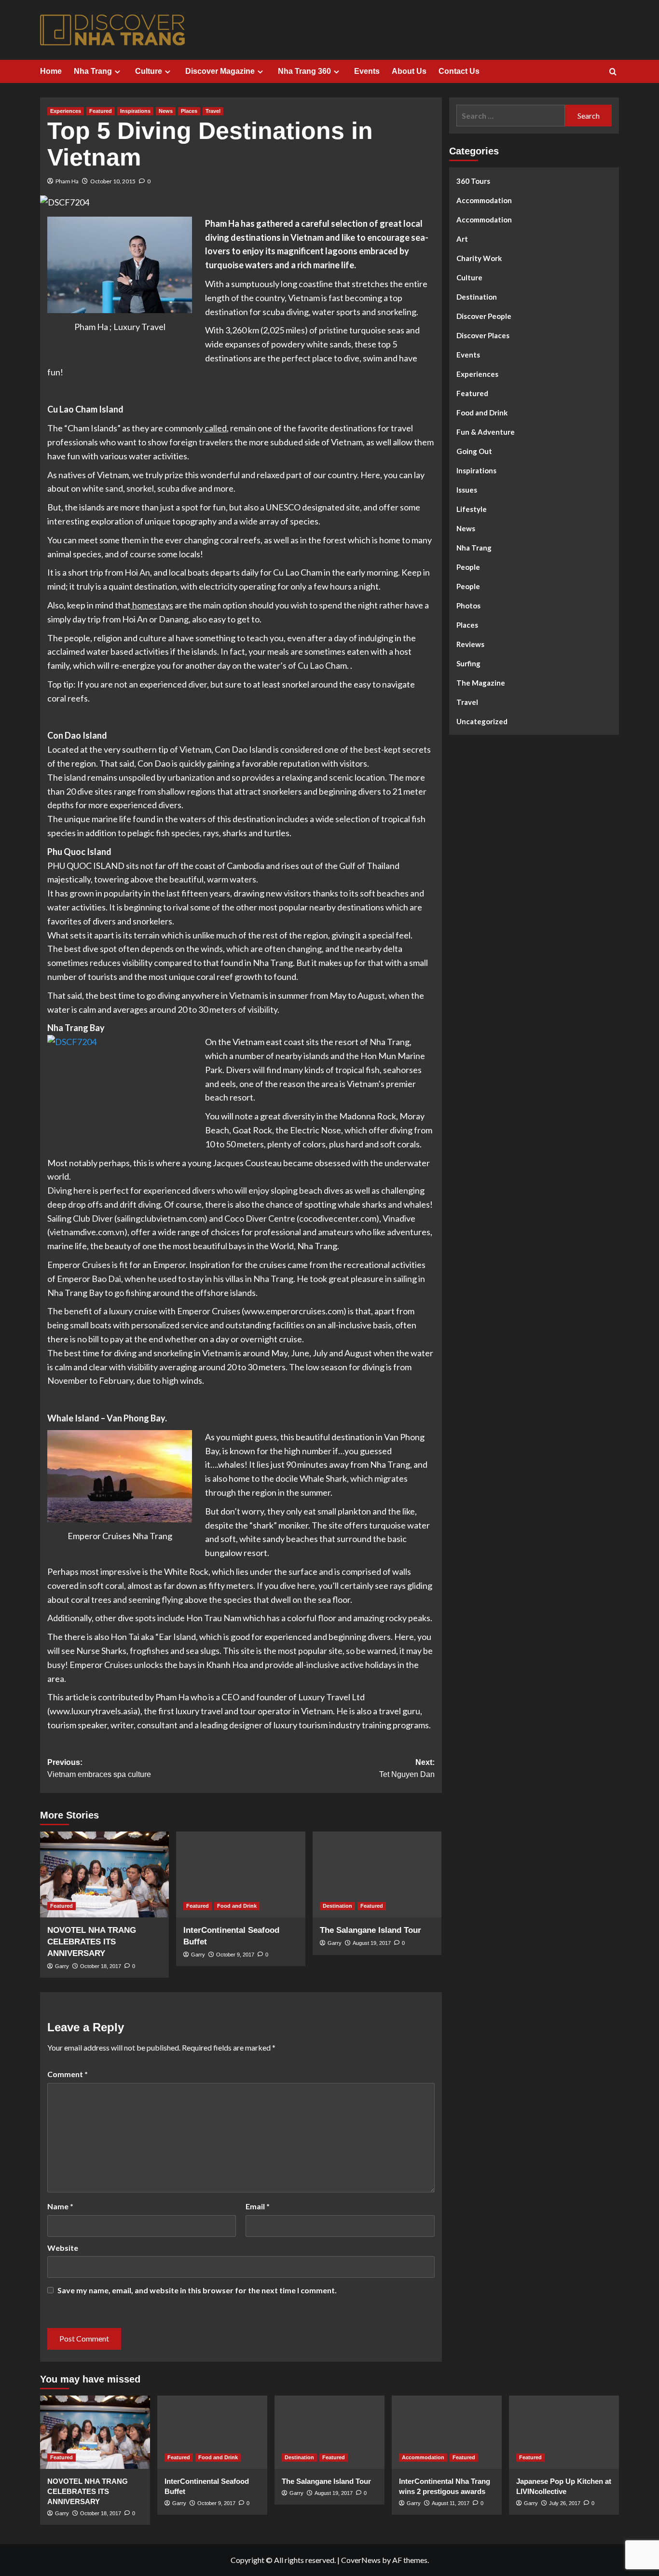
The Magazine (481, 683)
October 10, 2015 (113, 181)
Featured (101, 111)
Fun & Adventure (486, 432)
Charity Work (479, 258)
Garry (62, 1966)
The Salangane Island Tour (371, 1930)
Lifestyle (472, 509)
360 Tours (473, 181)
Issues (467, 490)
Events (367, 71)
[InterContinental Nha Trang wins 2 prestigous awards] (447, 2432)
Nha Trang (93, 71)
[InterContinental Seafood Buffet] (240, 1874)
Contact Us (459, 71)
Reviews (470, 644)
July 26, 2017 (565, 2503)
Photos (468, 606)
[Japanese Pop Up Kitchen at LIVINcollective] (564, 2432)
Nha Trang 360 (304, 71)
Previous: (99, 1769)
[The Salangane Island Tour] (377, 1874)
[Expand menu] (117, 72)
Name (60, 2206)
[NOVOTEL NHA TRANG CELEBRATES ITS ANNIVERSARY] (104, 1874)
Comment (68, 2074)
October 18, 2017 (101, 1966)
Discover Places (483, 335)
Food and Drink (237, 1906)
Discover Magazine (220, 71)
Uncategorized (482, 721)
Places (189, 111)
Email (258, 2206)
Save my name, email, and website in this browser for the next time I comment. (197, 2290)
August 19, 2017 (372, 1943)
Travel (213, 111)
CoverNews (361, 2560)
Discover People (484, 316)
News (166, 111)
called (215, 428)
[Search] (613, 72)
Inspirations (135, 111)
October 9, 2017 (235, 1955)
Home (51, 71)
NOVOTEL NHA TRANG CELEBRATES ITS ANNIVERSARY (92, 1942)
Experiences (66, 111)
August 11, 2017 (451, 2503)
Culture (149, 71)
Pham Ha (67, 181)
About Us (409, 71)
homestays (152, 605)
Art (462, 239)
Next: (407, 1769)
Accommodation (484, 200)
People (468, 567)
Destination (337, 1906)
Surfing (468, 663)
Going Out (474, 451)
